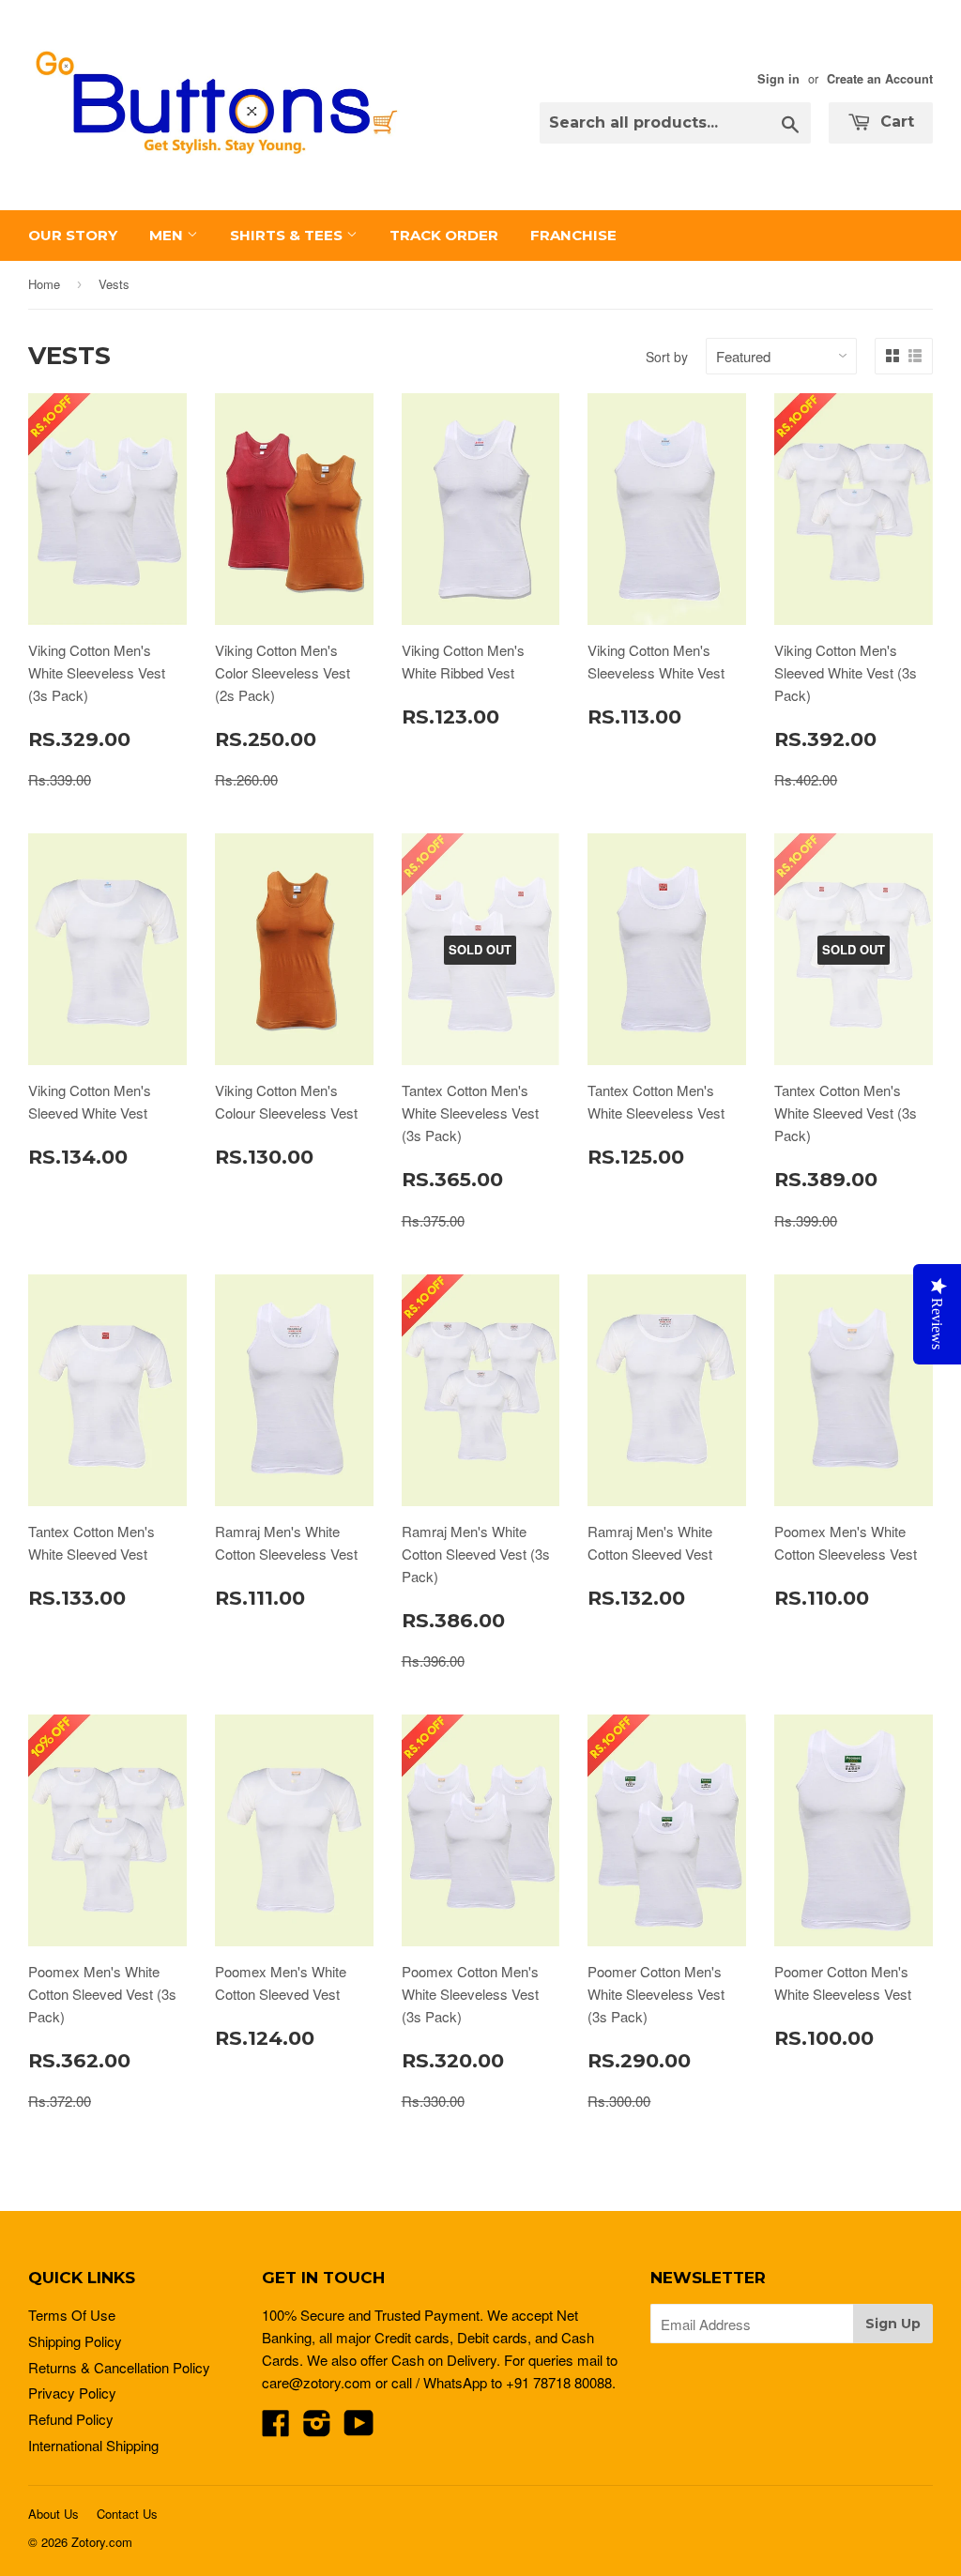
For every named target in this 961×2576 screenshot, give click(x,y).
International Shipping (93, 2445)
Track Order (444, 235)
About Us (53, 2514)
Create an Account (880, 79)
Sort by (667, 357)
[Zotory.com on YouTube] (359, 2428)
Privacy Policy (72, 2393)
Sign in (778, 79)
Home (44, 284)
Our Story (73, 235)
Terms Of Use (72, 2315)
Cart (895, 122)
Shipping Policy (75, 2341)
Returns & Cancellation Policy (119, 2367)
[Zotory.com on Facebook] (276, 2428)
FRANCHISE (573, 235)
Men (168, 235)
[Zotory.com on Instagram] (317, 2428)
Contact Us (127, 2514)
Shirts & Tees (288, 235)
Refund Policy (71, 2419)
